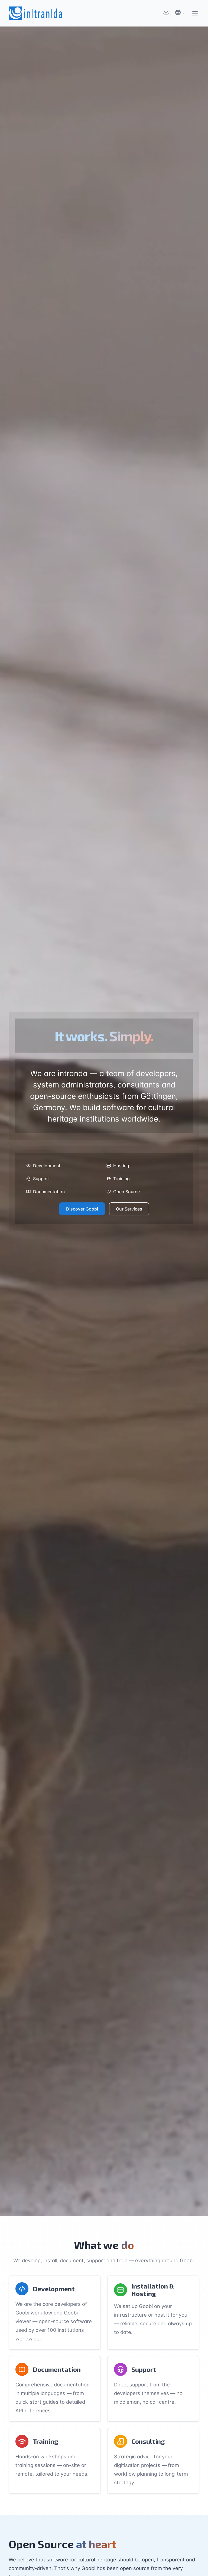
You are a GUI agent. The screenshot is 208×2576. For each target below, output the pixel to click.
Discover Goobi (82, 1209)
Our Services (129, 1209)
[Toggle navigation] (195, 13)
